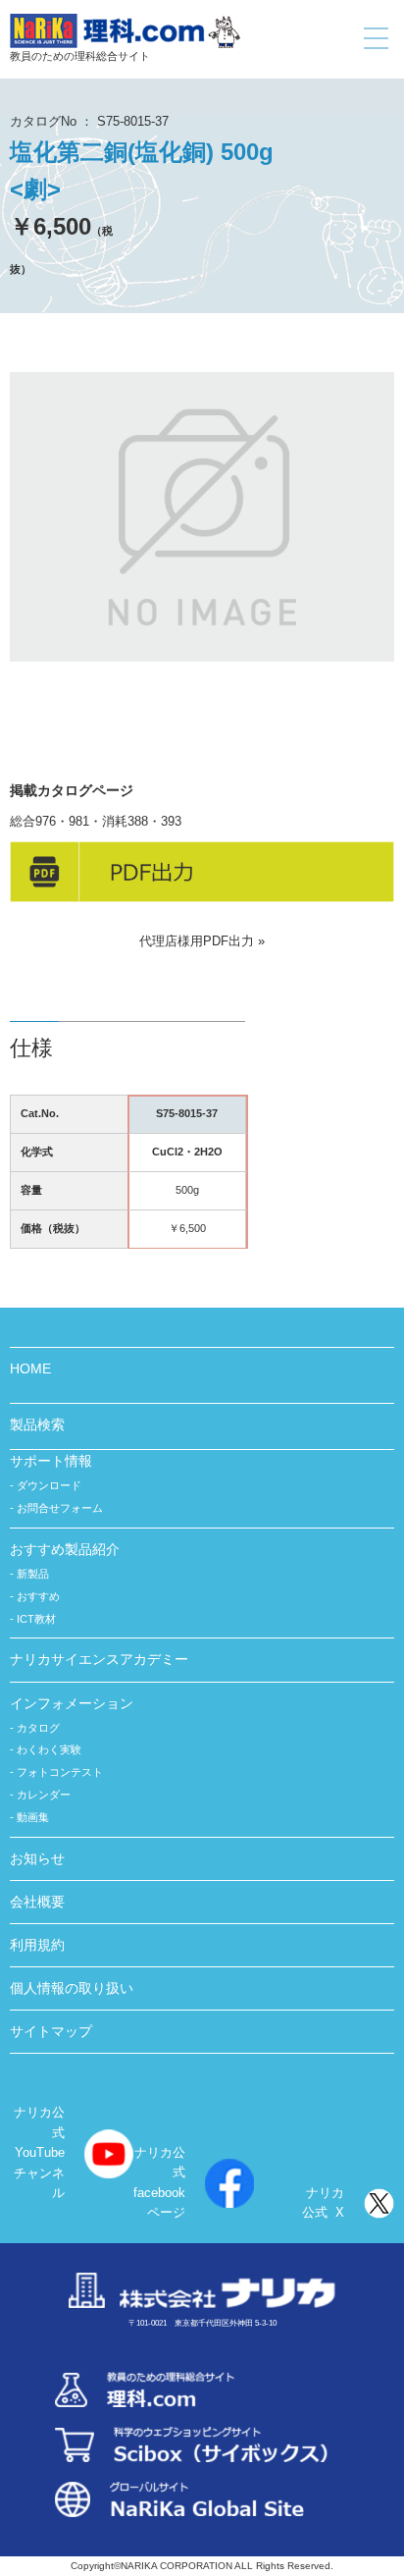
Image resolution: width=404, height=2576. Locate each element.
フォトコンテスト (60, 1772)
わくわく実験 (49, 1749)
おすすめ (38, 1596)
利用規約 (37, 1945)
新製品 (33, 1574)
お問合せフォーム (60, 1508)
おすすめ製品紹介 (65, 1549)
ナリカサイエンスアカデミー (99, 1659)
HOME (30, 1368)
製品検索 (37, 1424)
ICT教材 (36, 1619)
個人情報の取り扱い (72, 1988)
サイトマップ (51, 2031)
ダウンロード (49, 1485)
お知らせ (37, 1858)
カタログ (38, 1728)
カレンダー (44, 1795)
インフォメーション (72, 1703)
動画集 (33, 1817)
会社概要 (37, 1902)
